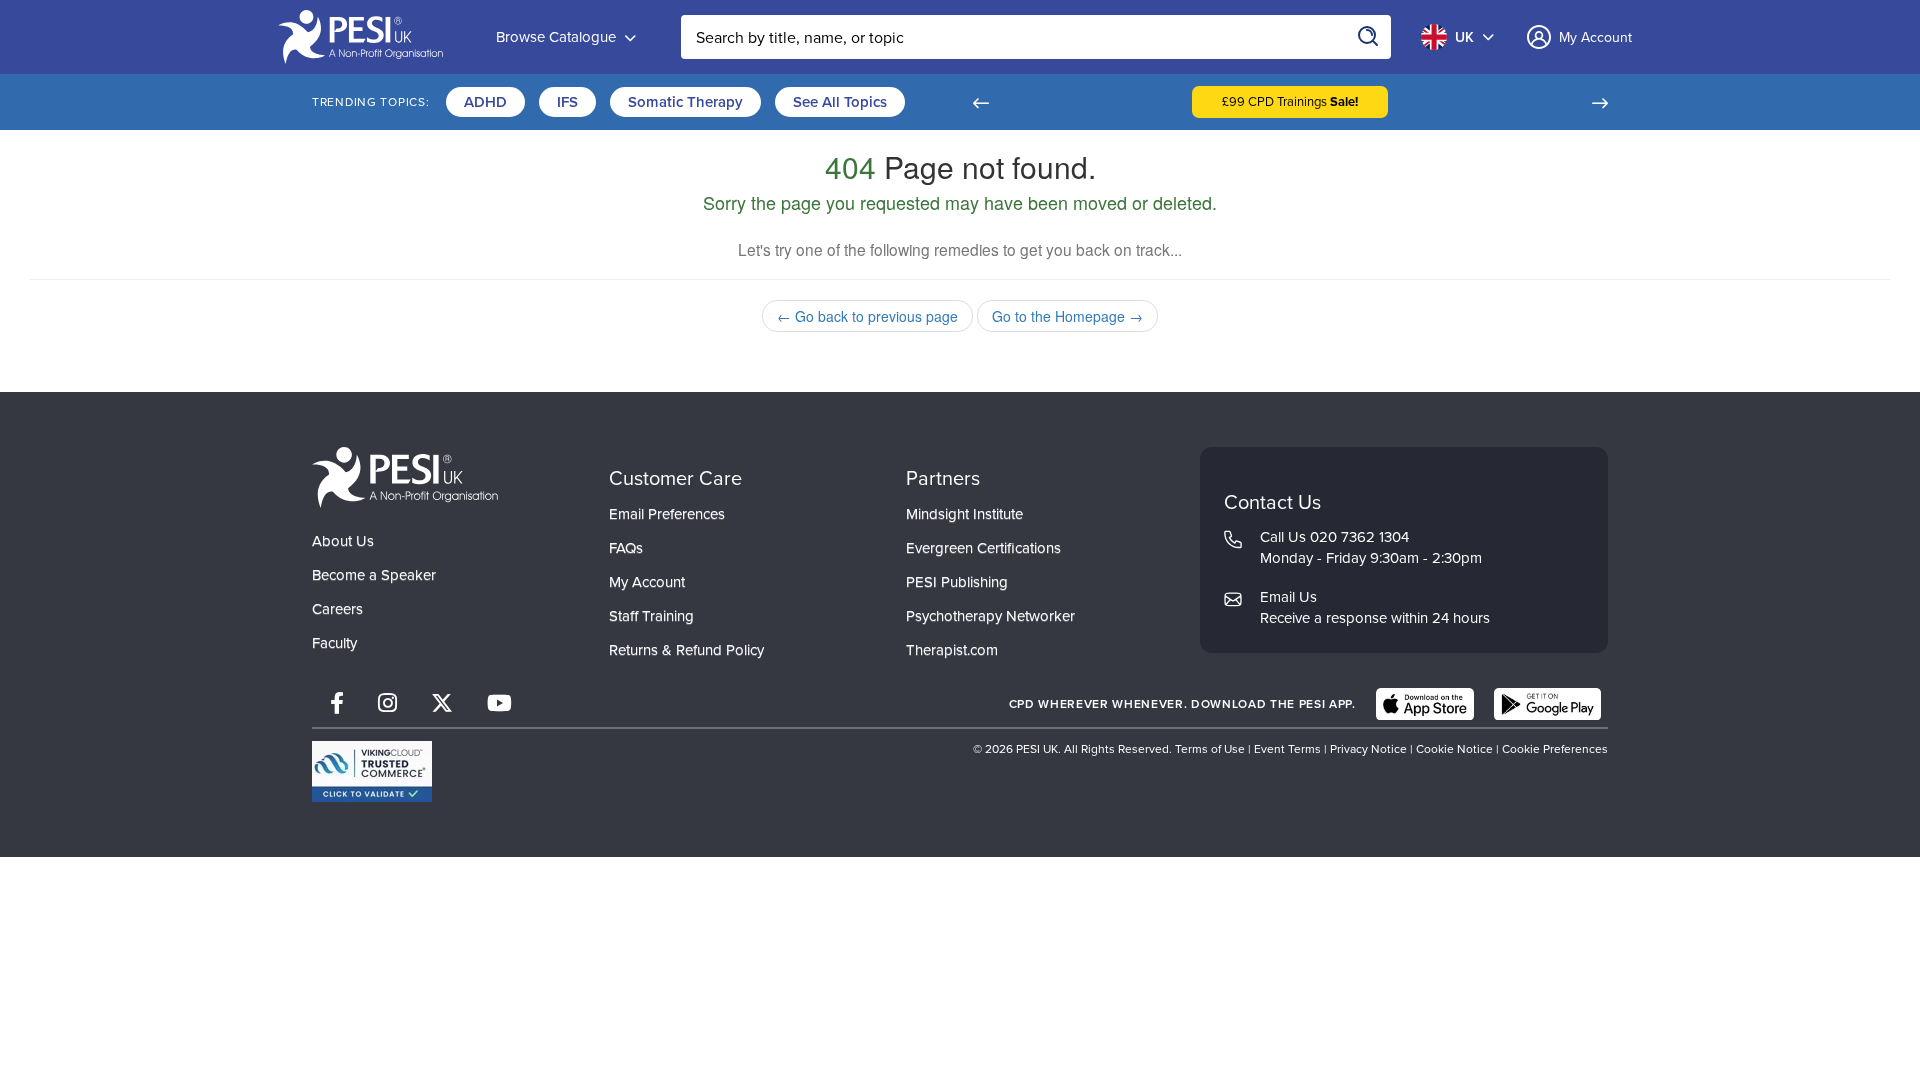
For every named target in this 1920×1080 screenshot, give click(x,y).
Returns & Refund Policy (686, 650)
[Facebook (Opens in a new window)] (337, 703)
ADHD (485, 102)
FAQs (626, 548)
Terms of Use (1210, 749)
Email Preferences (667, 514)
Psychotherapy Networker (990, 616)
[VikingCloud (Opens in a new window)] (372, 771)
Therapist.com (952, 650)
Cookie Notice (1454, 749)
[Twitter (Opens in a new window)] (442, 703)
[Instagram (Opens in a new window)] (387, 703)
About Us (343, 541)
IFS (567, 102)
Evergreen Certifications (983, 548)
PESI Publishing (957, 582)
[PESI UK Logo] (405, 477)
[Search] (1369, 37)
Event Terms (1287, 749)
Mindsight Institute (964, 514)
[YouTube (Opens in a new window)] (499, 703)
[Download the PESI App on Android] (1547, 704)
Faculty (334, 643)
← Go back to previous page (867, 316)
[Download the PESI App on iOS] (1425, 704)
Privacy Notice (1368, 749)
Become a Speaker (374, 575)
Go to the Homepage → (1067, 316)
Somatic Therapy (685, 102)
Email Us (1288, 597)
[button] (980, 102)
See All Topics (840, 102)
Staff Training (651, 616)
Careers (337, 609)
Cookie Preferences (1555, 749)
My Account (647, 582)
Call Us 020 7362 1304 (1334, 537)
